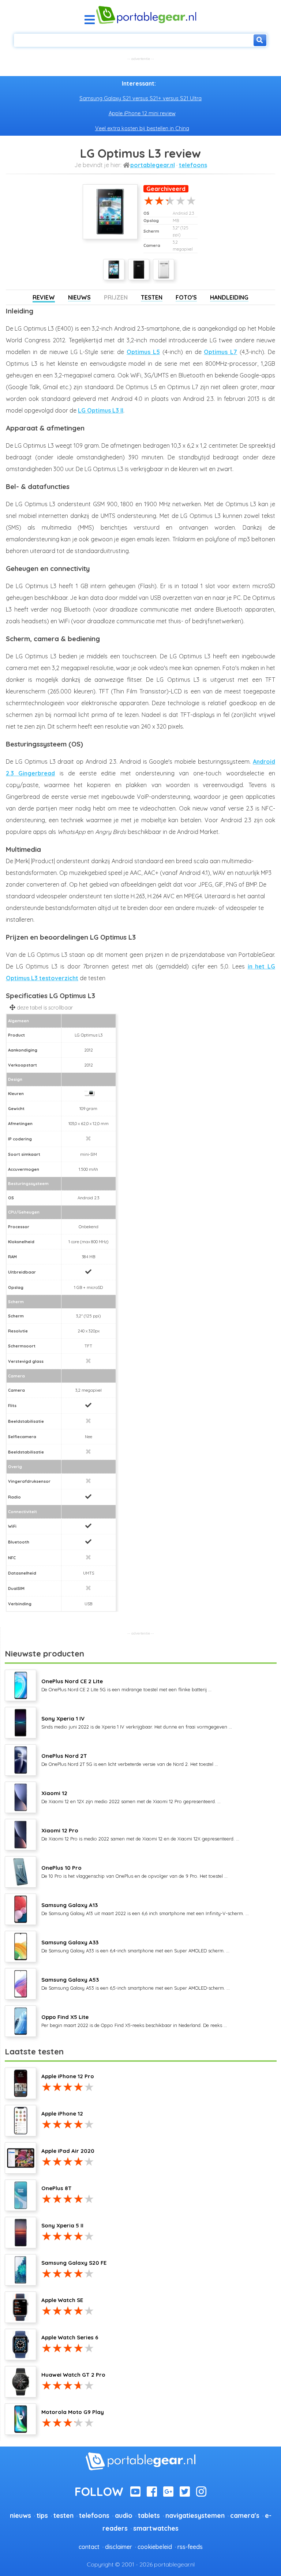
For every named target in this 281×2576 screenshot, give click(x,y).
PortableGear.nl (153, 165)
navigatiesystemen (195, 2515)
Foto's (186, 297)
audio (124, 2515)
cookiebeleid (155, 2547)
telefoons (193, 165)
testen (63, 2515)
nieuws (20, 2515)
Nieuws (79, 297)
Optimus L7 (220, 352)
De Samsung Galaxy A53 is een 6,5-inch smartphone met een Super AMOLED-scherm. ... (136, 1983)
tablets (149, 2515)
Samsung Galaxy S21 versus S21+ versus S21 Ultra (140, 98)
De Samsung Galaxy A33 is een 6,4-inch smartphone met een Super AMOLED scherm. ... (135, 1946)
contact (89, 2547)
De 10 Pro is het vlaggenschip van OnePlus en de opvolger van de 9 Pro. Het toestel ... (134, 1872)
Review (44, 297)
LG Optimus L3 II (101, 410)
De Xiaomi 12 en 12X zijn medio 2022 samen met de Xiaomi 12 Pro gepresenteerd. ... (131, 1797)
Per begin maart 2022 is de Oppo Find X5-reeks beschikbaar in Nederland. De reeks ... (134, 2021)
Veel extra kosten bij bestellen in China (142, 128)
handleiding (229, 297)
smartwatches (156, 2528)
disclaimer (119, 2547)
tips (42, 2515)
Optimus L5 (143, 352)
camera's (245, 2515)
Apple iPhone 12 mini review (142, 113)
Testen (152, 297)
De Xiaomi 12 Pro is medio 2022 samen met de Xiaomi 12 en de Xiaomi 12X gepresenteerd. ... (140, 1834)
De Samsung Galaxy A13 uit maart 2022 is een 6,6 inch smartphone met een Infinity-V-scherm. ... (145, 1909)
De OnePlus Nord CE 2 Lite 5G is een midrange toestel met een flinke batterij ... (126, 1685)
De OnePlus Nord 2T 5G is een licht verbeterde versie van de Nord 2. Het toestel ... (130, 1760)
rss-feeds (190, 2547)
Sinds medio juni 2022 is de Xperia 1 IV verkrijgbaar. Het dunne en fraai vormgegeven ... (137, 1722)
